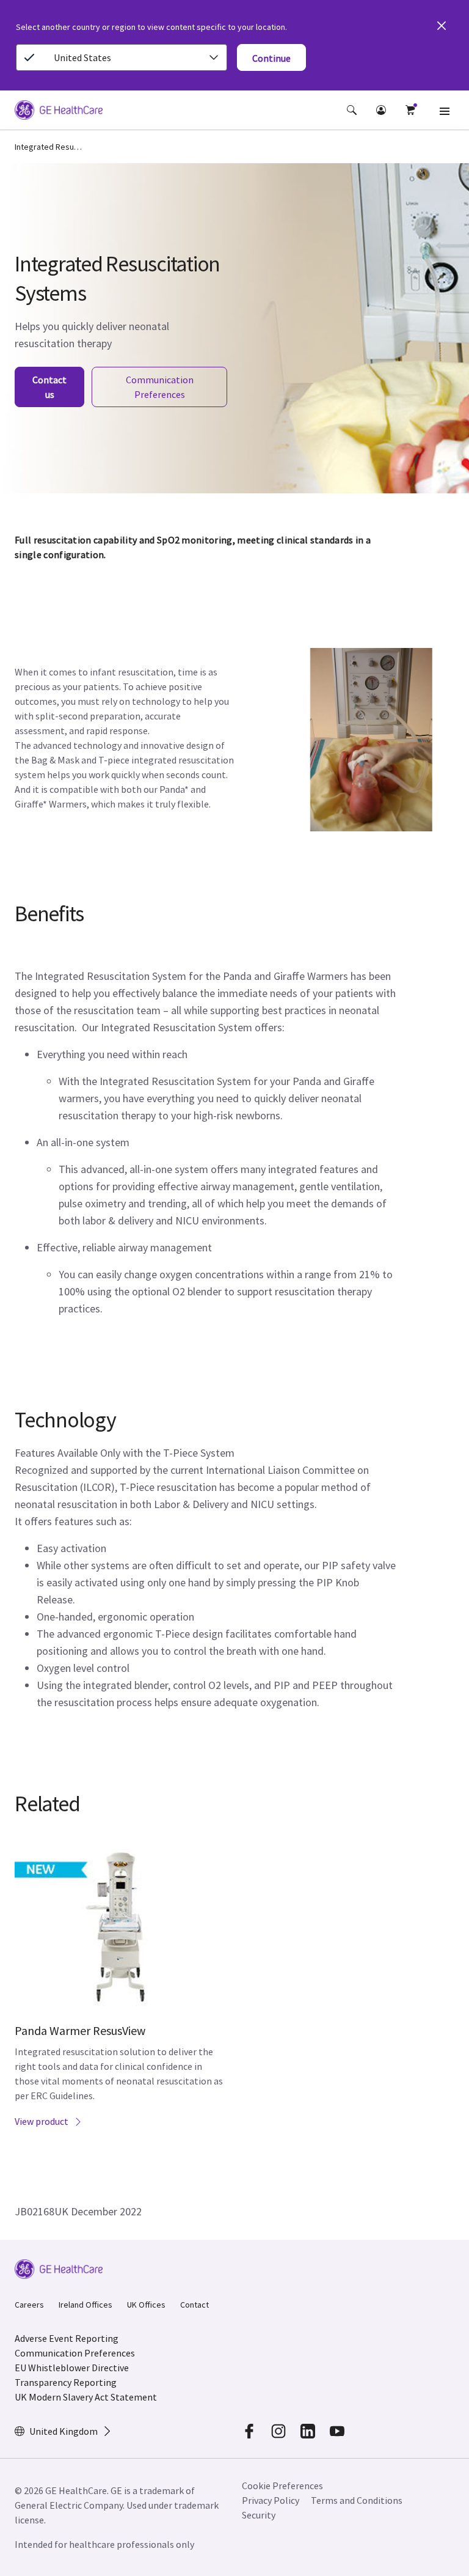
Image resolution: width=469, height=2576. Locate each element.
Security (260, 2515)
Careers (29, 2305)
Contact (195, 2305)
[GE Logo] (59, 112)
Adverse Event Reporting (67, 2338)
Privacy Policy (271, 2500)
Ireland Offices (85, 2305)
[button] (352, 110)
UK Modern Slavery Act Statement (86, 2397)
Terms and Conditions (357, 2500)
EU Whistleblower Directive (72, 2368)
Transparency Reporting (66, 2382)
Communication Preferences (75, 2353)
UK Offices (146, 2305)
